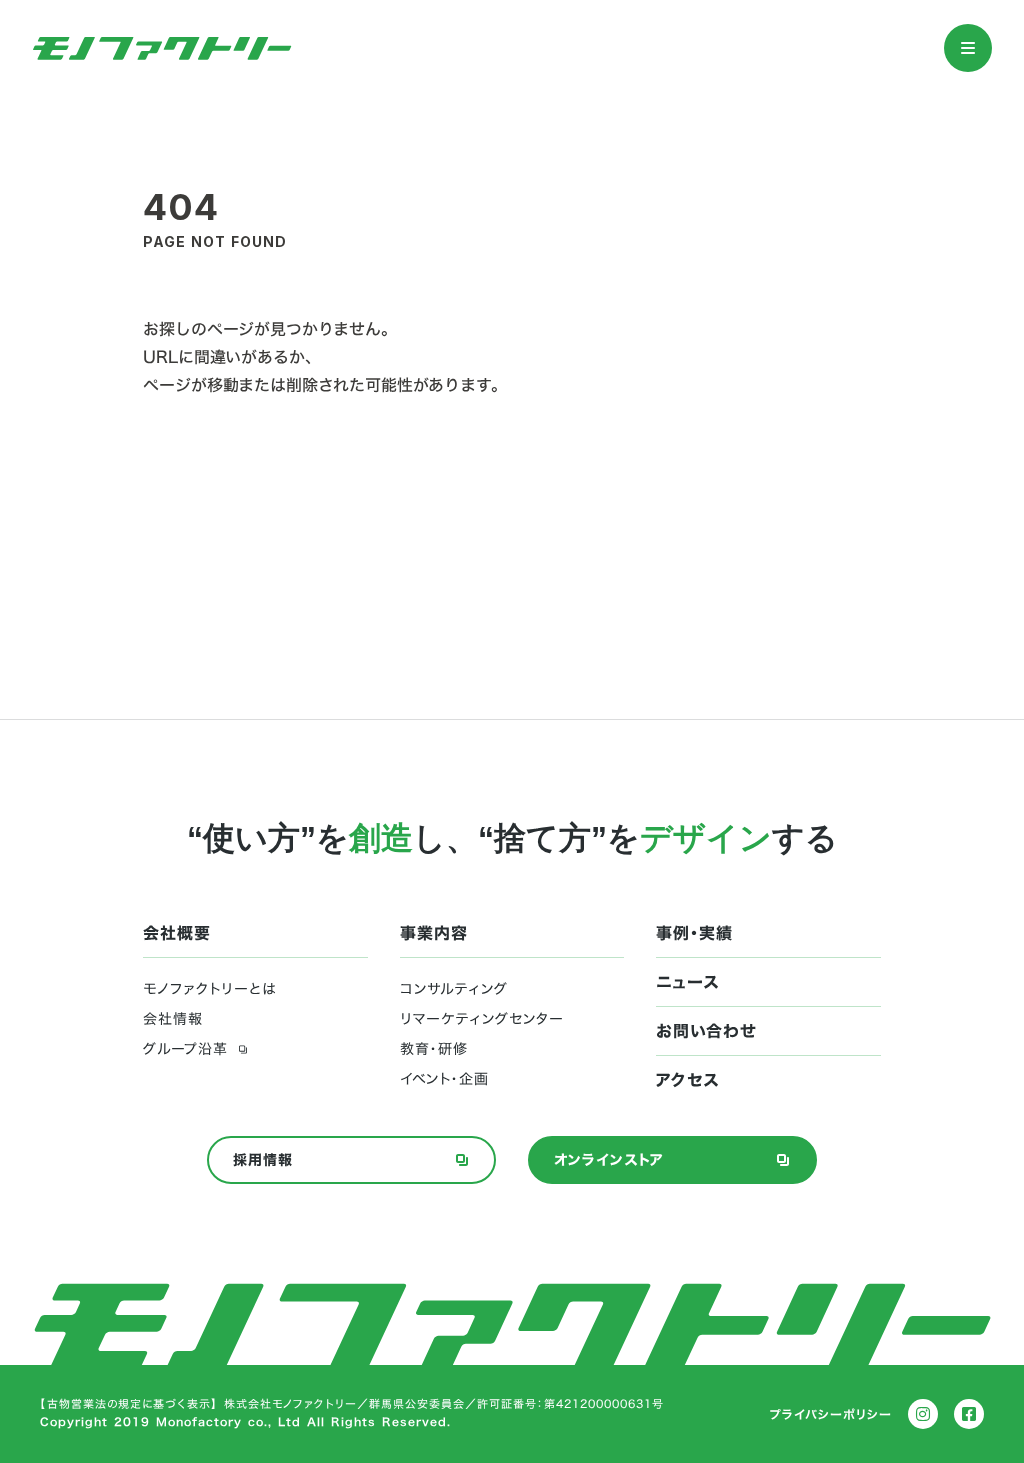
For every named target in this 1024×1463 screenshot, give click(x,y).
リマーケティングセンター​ (482, 1019)
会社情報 (173, 1019)
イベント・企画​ (444, 1079)
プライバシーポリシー (831, 1414)
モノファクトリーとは (209, 989)
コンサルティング (454, 989)
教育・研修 (434, 1049)
